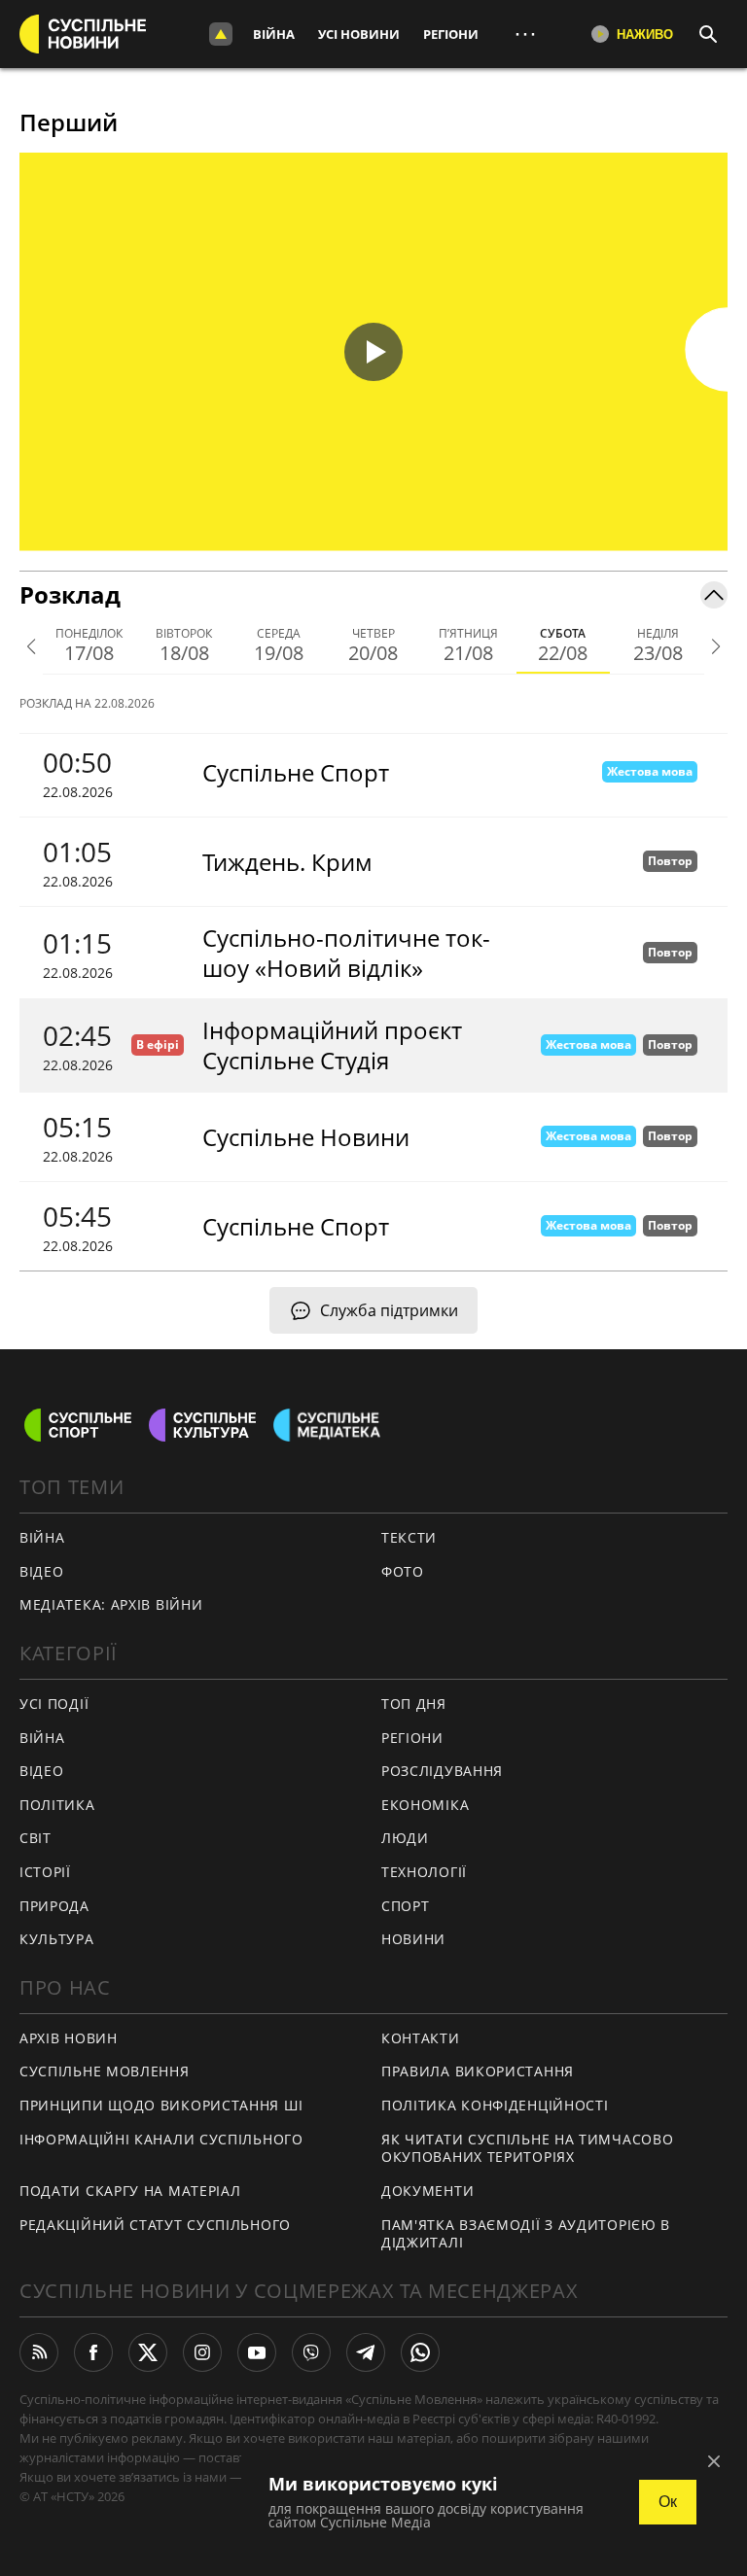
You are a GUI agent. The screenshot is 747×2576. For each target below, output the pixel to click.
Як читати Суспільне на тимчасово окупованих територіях (527, 2148)
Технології (424, 1872)
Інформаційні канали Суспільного (161, 2139)
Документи (427, 2191)
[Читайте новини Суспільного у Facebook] (93, 2352)
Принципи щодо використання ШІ (161, 2105)
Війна (274, 34)
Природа (54, 1906)
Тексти (409, 1537)
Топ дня (414, 1704)
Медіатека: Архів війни (111, 1604)
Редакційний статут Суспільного (155, 2225)
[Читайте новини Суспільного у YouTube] (257, 2352)
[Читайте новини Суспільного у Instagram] (202, 2352)
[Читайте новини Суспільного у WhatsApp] (420, 2352)
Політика (57, 1805)
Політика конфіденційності (495, 2105)
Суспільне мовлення (105, 2071)
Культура (57, 1939)
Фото (403, 1571)
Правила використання (478, 2071)
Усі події (54, 1704)
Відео (42, 1571)
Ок (668, 2502)
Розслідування (442, 1771)
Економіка (425, 1805)
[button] (373, 352)
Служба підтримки (389, 1310)
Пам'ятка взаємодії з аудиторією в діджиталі (526, 2234)
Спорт (406, 1906)
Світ (36, 1838)
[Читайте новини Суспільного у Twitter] (148, 2352)
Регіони (451, 34)
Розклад (70, 594)
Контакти (421, 2038)
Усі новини (359, 34)
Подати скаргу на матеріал (130, 2191)
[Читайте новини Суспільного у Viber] (311, 2352)
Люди (405, 1838)
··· (525, 34)
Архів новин (69, 2038)
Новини (413, 1939)
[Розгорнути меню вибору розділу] (221, 34)
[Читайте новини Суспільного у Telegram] (366, 2352)
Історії (45, 1872)
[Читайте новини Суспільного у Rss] (39, 2352)
